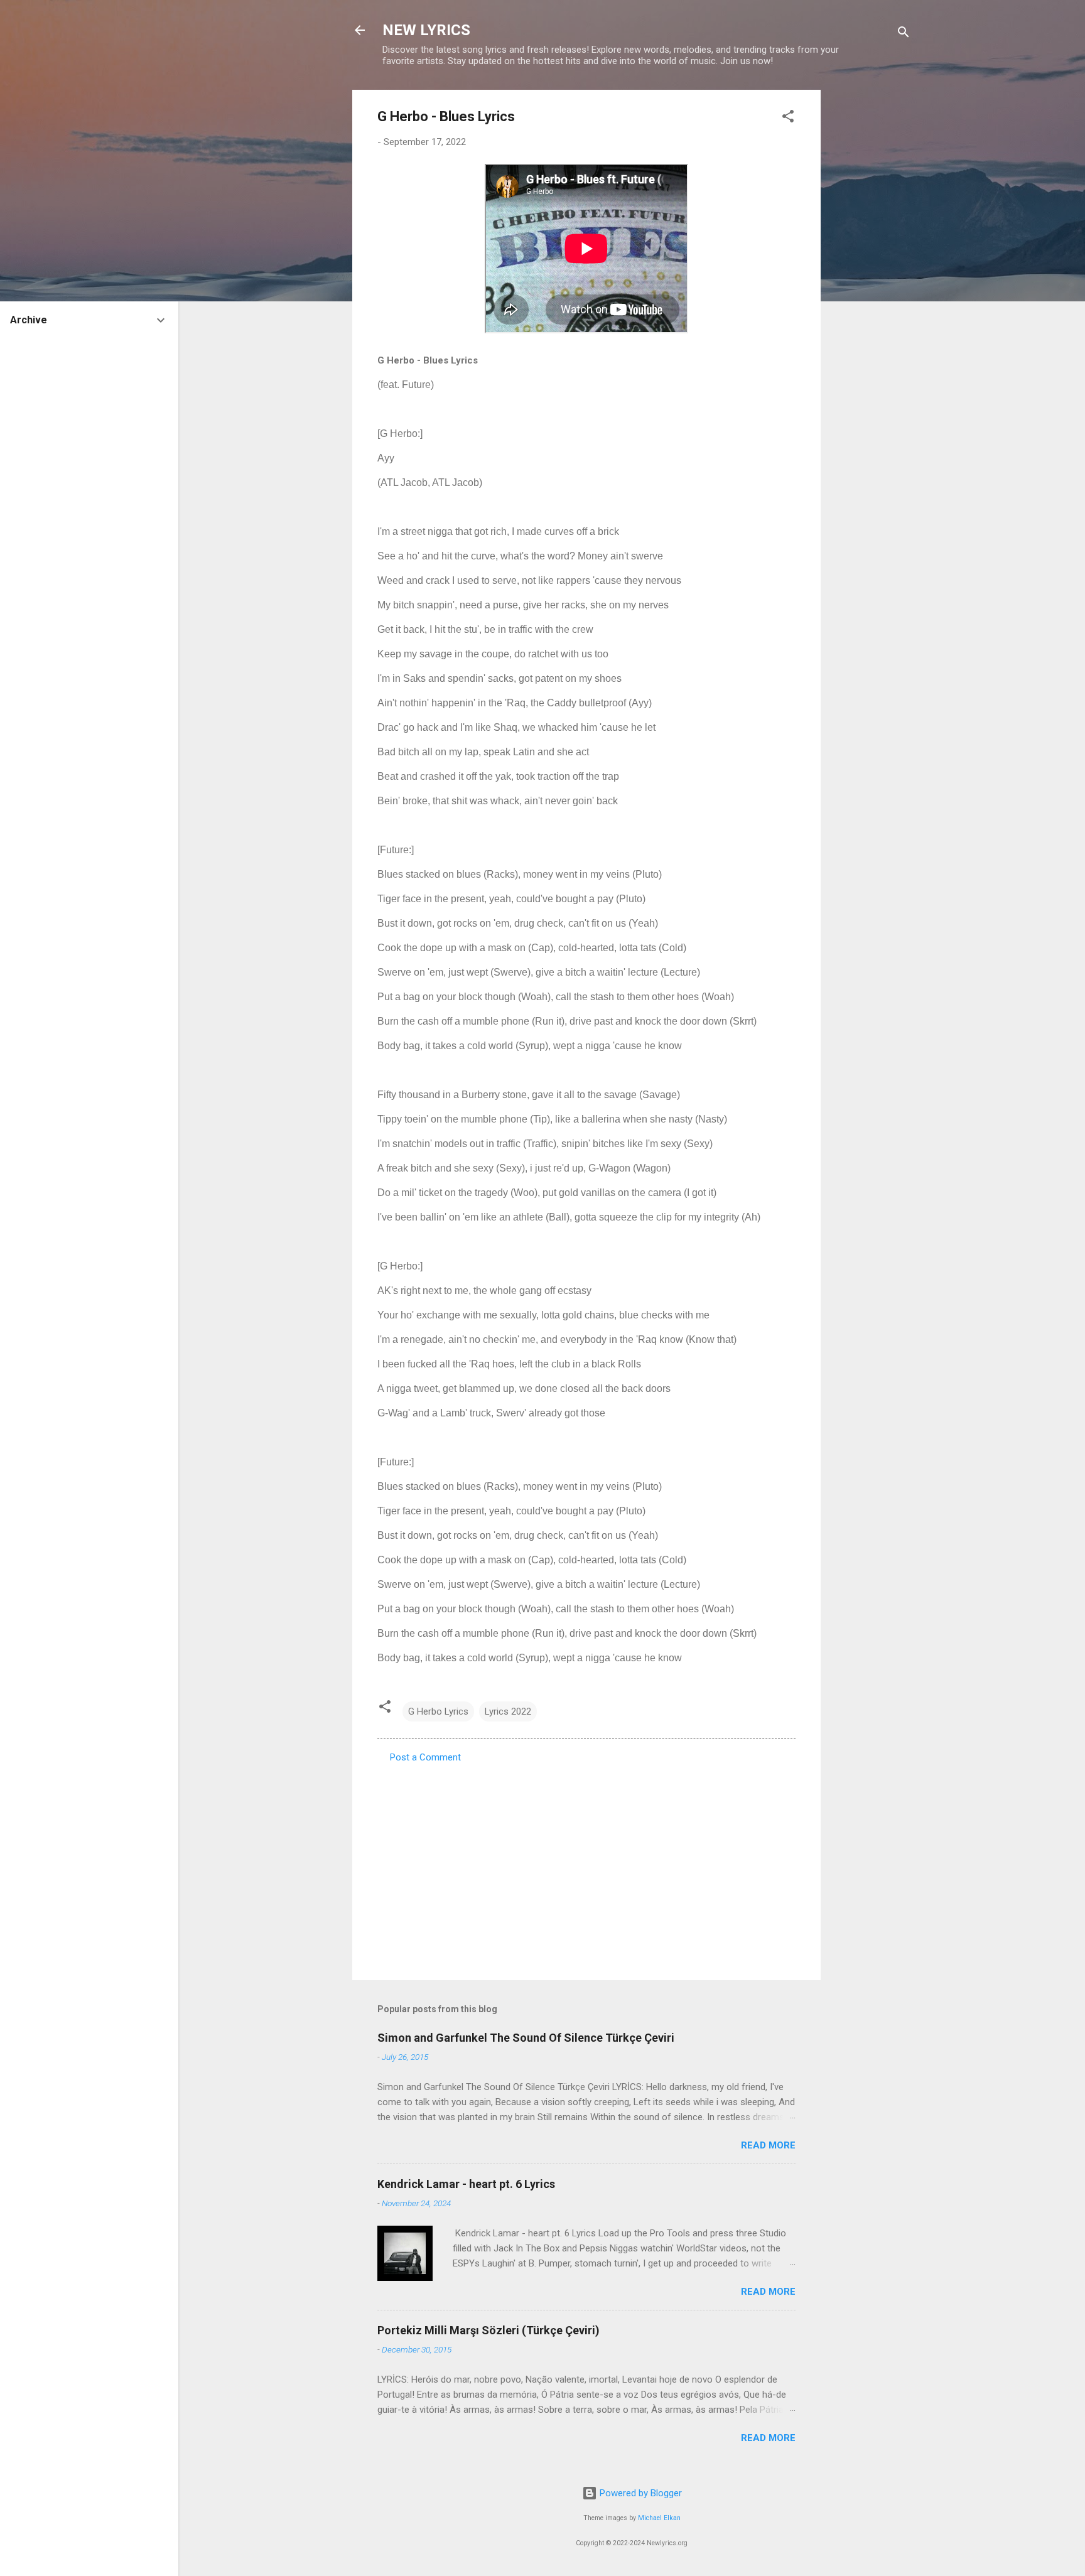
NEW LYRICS (426, 30)
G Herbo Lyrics (438, 1711)
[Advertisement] (871, 278)
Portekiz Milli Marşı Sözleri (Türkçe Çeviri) (489, 2330)
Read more (768, 2145)
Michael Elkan (659, 2518)
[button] (788, 118)
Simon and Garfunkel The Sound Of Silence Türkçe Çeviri (526, 2038)
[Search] (904, 34)
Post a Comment (425, 1757)
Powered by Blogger (640, 2493)
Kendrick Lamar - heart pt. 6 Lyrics (466, 2184)
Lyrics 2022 (508, 1711)
